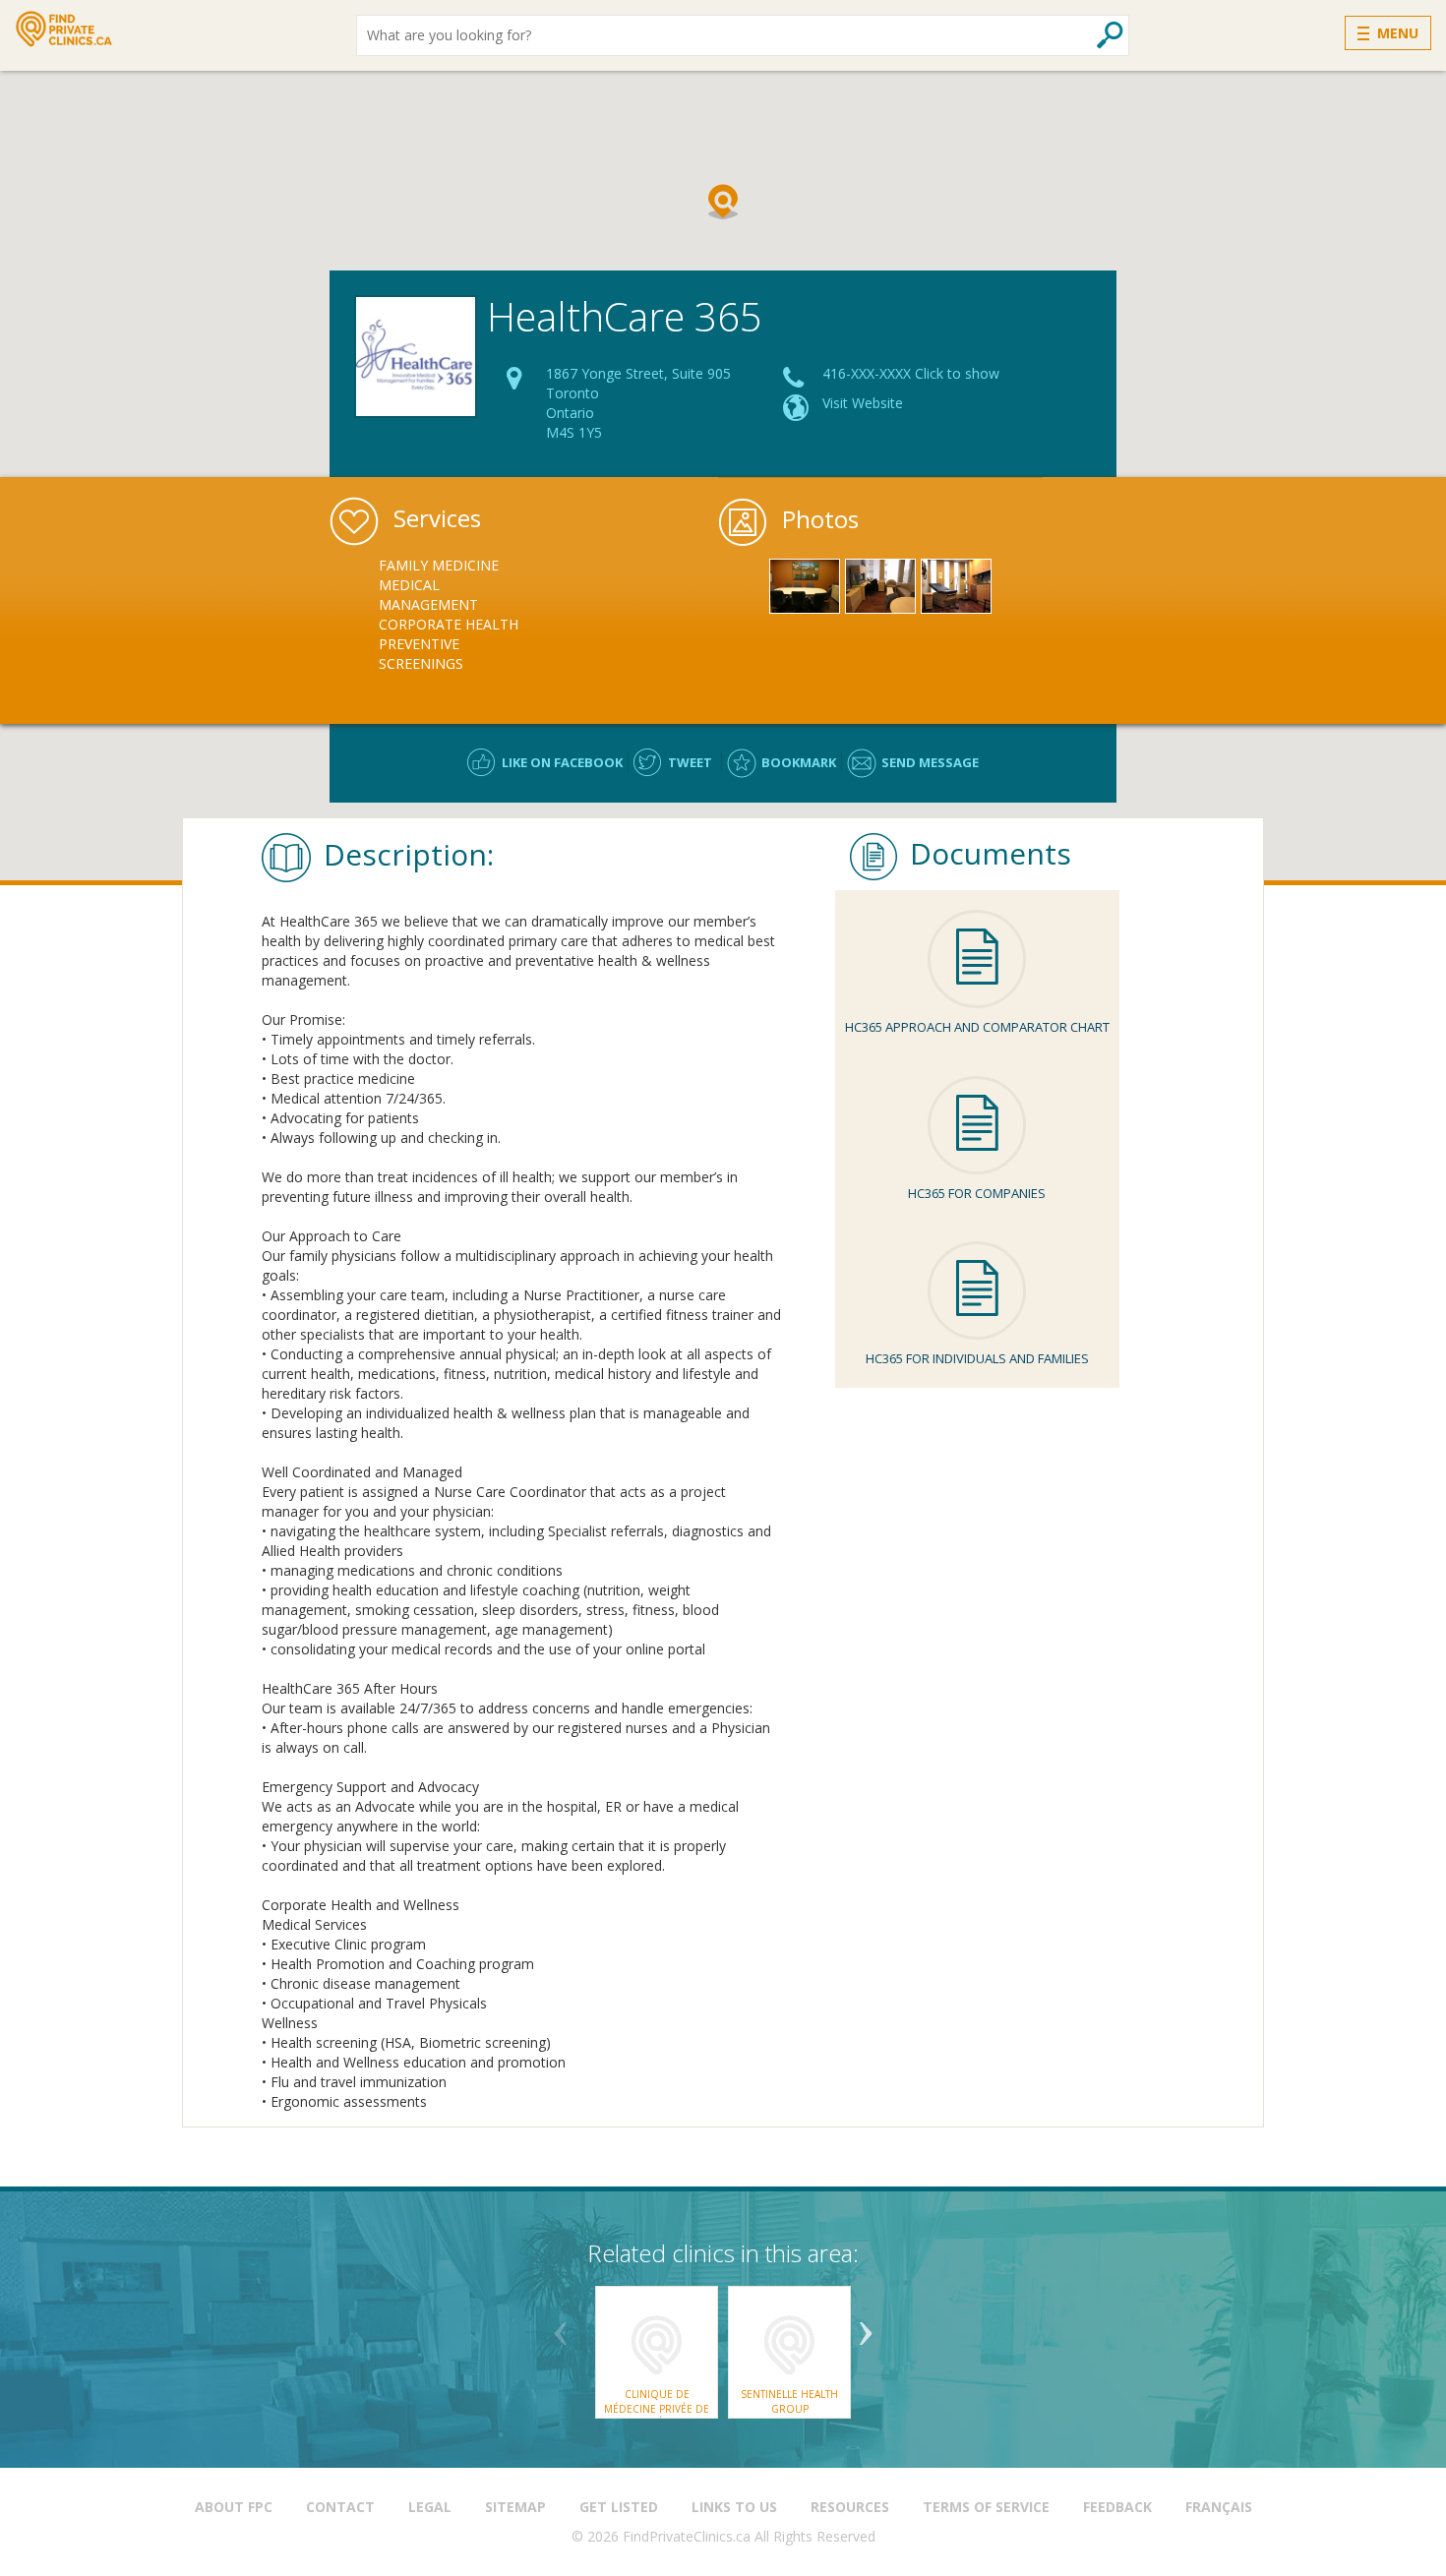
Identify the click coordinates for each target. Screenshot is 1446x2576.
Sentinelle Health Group (789, 2401)
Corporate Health (449, 624)
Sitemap (515, 2507)
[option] (452, 615)
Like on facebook (562, 762)
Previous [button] (561, 2326)
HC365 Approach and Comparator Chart (977, 1027)
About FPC (234, 2507)
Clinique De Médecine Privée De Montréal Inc (657, 2408)
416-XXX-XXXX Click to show (911, 373)
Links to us (734, 2507)
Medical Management (428, 595)
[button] (723, 202)
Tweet (690, 762)
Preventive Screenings (421, 654)
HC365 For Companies (977, 1193)
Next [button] (866, 2326)
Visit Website (863, 403)
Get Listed (619, 2507)
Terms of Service (986, 2507)
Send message (930, 762)
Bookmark (799, 762)
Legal (430, 2507)
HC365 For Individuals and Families (977, 1358)
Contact (340, 2507)
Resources (850, 2507)
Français (1219, 2507)
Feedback (1117, 2507)
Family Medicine (439, 565)
